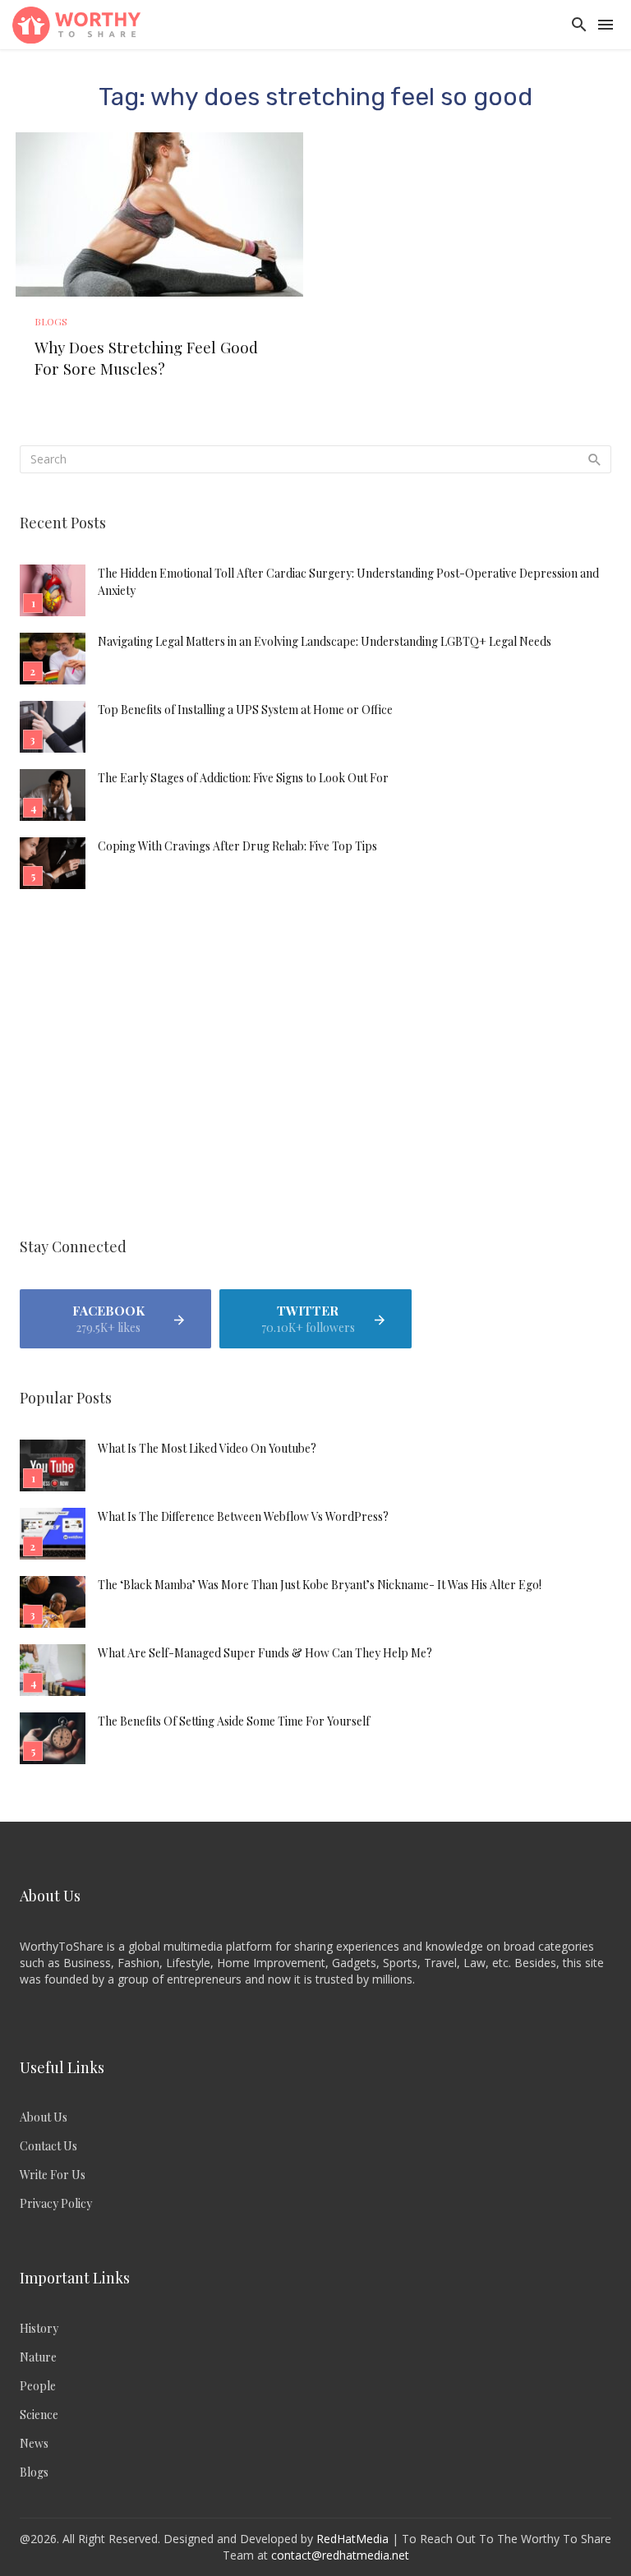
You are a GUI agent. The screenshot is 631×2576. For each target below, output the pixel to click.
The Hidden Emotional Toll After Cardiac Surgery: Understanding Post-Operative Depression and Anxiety (348, 582)
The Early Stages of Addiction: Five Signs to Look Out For (243, 778)
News (34, 2443)
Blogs (51, 321)
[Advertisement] (315, 1066)
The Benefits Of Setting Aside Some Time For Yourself (234, 1721)
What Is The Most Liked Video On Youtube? (207, 1448)
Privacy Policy (56, 2203)
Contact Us (48, 2146)
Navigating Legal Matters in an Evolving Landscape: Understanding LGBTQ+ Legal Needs (325, 641)
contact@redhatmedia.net (340, 2555)
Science (39, 2415)
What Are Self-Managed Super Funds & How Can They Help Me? (265, 1653)
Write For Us (53, 2175)
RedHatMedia (352, 2539)
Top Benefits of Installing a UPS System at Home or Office (245, 710)
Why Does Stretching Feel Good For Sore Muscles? (146, 358)
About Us (44, 2117)
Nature (38, 2357)
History (39, 2328)
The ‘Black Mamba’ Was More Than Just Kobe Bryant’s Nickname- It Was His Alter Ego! (320, 1585)
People (38, 2386)
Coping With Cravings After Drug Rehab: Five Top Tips (237, 846)
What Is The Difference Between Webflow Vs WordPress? (243, 1516)
